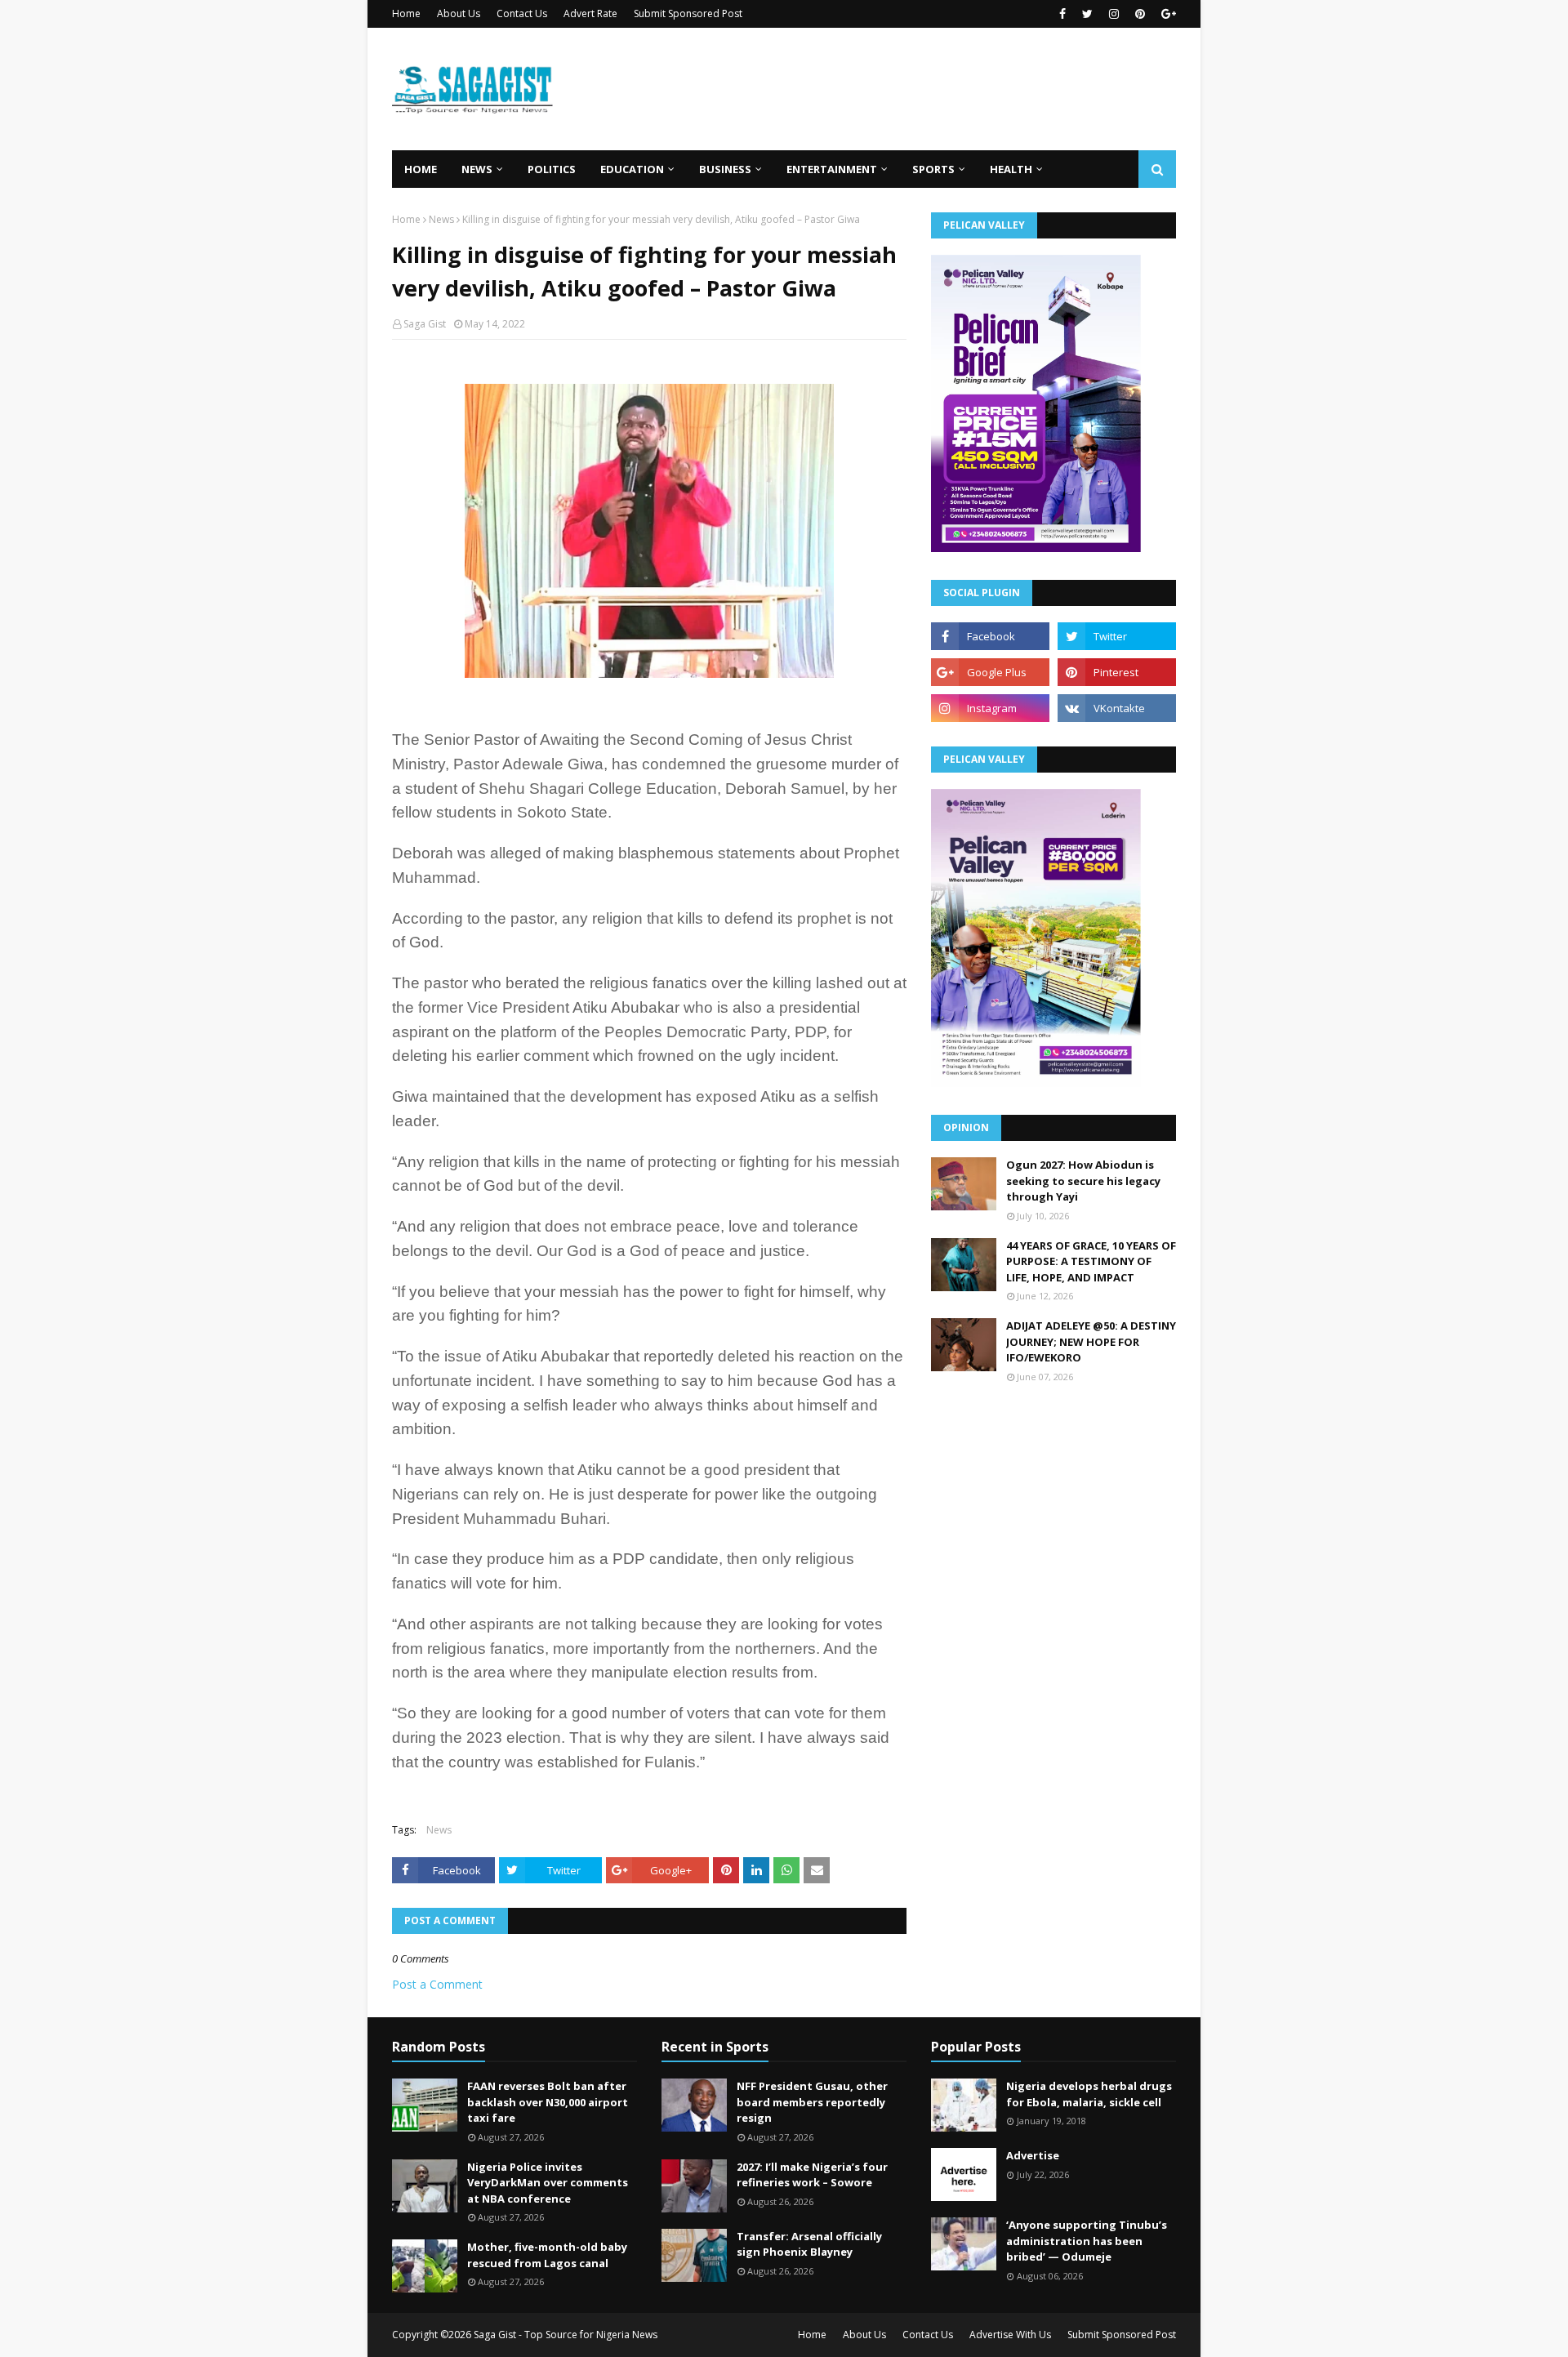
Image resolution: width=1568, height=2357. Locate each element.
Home (406, 13)
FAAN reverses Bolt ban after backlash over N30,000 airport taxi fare (548, 2102)
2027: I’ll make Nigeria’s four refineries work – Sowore (812, 2175)
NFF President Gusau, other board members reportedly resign (812, 2102)
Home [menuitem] (421, 169)
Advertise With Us (1010, 2335)
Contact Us (522, 13)
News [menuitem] (477, 169)
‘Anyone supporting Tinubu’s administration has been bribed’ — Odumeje (1087, 2241)
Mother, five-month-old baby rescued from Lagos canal (547, 2255)
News (441, 219)
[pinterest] (1140, 14)
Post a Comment (437, 1984)
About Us (459, 13)
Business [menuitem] (725, 169)
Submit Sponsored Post (688, 13)
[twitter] (1087, 14)
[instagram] (1114, 14)
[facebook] (1062, 14)
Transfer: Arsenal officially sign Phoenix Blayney (809, 2244)
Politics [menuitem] (552, 169)
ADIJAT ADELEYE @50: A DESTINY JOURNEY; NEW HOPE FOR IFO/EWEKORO (1091, 1341)
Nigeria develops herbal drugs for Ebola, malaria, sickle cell (1089, 2094)
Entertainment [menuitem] (832, 169)
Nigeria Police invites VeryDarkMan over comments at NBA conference (548, 2183)
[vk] (1117, 708)
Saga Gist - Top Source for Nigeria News (566, 2335)
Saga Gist (425, 324)
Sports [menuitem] (933, 169)
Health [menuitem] (1011, 169)
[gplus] (1167, 14)
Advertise (1033, 2155)
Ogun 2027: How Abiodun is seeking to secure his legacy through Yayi (1083, 1181)
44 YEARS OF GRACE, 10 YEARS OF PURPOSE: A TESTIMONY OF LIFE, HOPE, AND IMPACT (1091, 1261)
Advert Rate (590, 13)
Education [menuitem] (632, 169)
